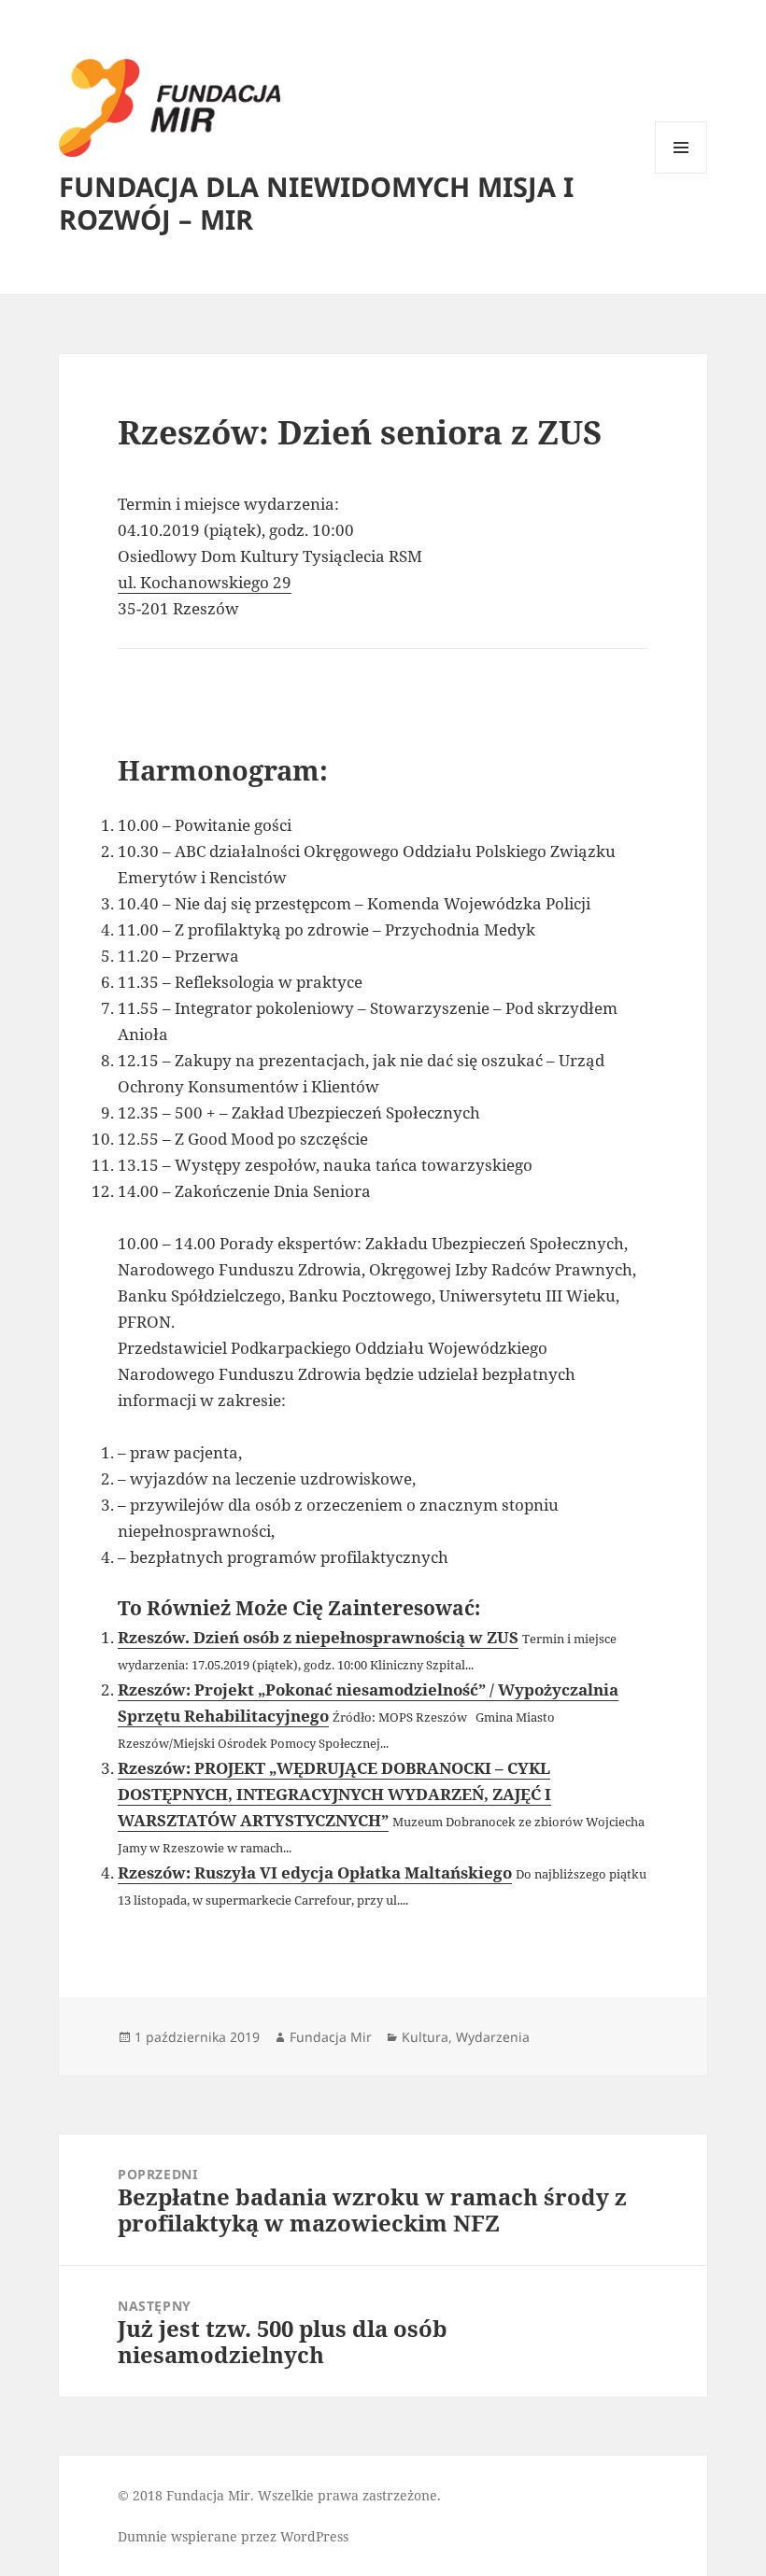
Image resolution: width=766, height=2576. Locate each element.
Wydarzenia (493, 2037)
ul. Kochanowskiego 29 (205, 582)
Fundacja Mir (331, 2037)
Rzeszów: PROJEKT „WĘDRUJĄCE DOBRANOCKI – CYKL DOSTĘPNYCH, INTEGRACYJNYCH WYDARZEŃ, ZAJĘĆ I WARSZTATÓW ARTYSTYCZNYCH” (334, 1794)
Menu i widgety (681, 173)
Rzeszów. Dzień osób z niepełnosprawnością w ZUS (318, 1637)
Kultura (425, 2037)
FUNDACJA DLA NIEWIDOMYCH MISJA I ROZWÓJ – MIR (316, 203)
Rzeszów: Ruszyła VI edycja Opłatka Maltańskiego (315, 1872)
